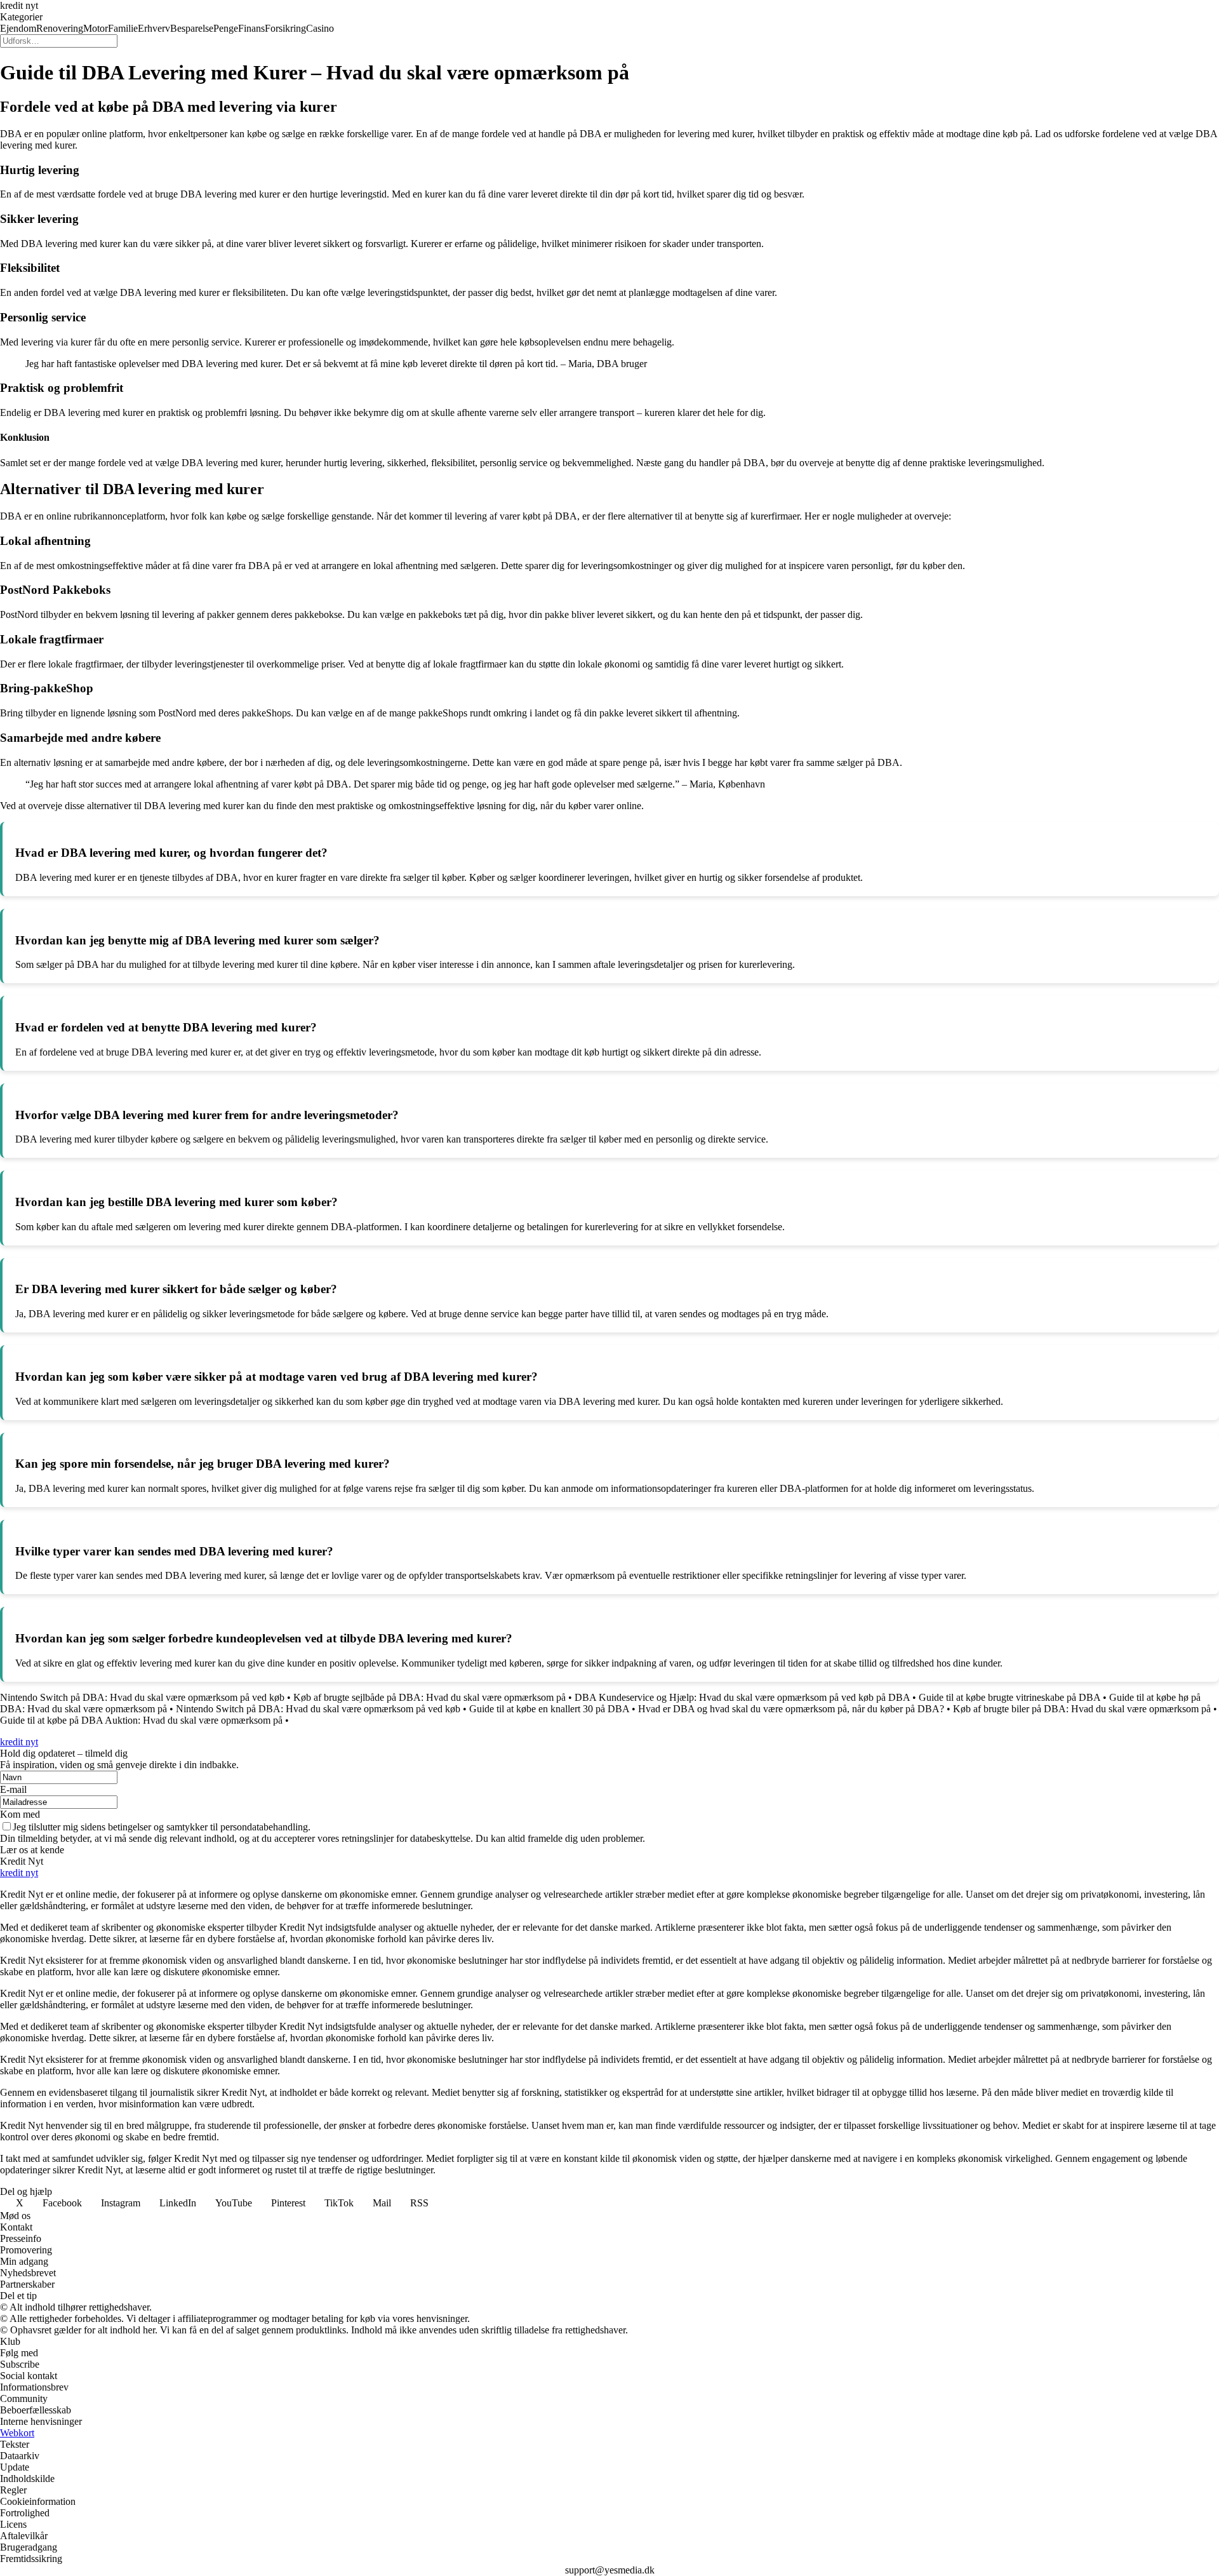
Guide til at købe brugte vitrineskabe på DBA (1009, 1697)
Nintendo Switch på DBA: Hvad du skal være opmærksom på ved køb (142, 1697)
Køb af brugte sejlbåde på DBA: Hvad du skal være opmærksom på (430, 1697)
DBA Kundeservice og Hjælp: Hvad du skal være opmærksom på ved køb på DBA (742, 1697)
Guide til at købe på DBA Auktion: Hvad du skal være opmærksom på (141, 1720)
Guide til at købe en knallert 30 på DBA (549, 1709)
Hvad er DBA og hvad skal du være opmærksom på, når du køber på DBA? (791, 1709)
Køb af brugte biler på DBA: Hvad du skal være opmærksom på (1082, 1709)
